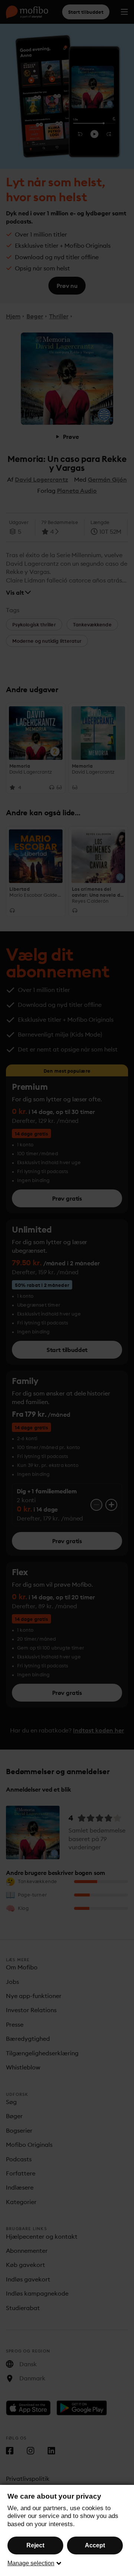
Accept (95, 2545)
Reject (35, 2545)
